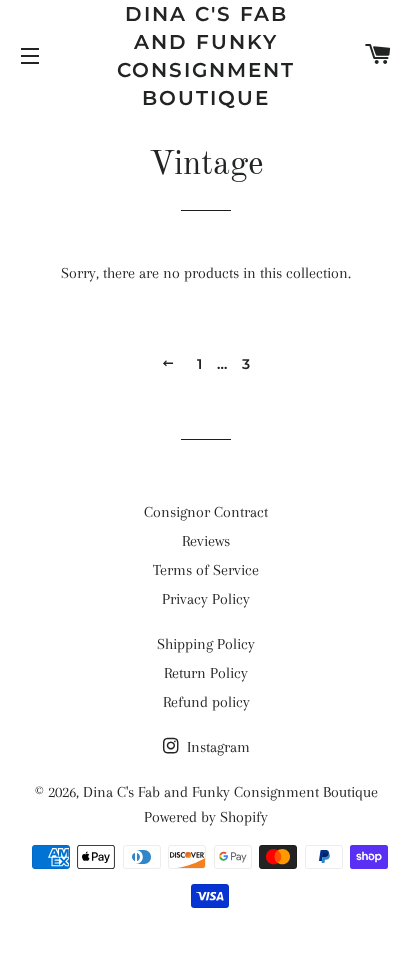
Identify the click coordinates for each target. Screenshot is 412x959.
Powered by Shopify (206, 817)
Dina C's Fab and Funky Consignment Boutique (206, 56)
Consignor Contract (206, 512)
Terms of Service (206, 570)
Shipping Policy (206, 644)
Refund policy (206, 702)
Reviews (206, 541)
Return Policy (206, 673)
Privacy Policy (206, 599)
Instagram (216, 747)
